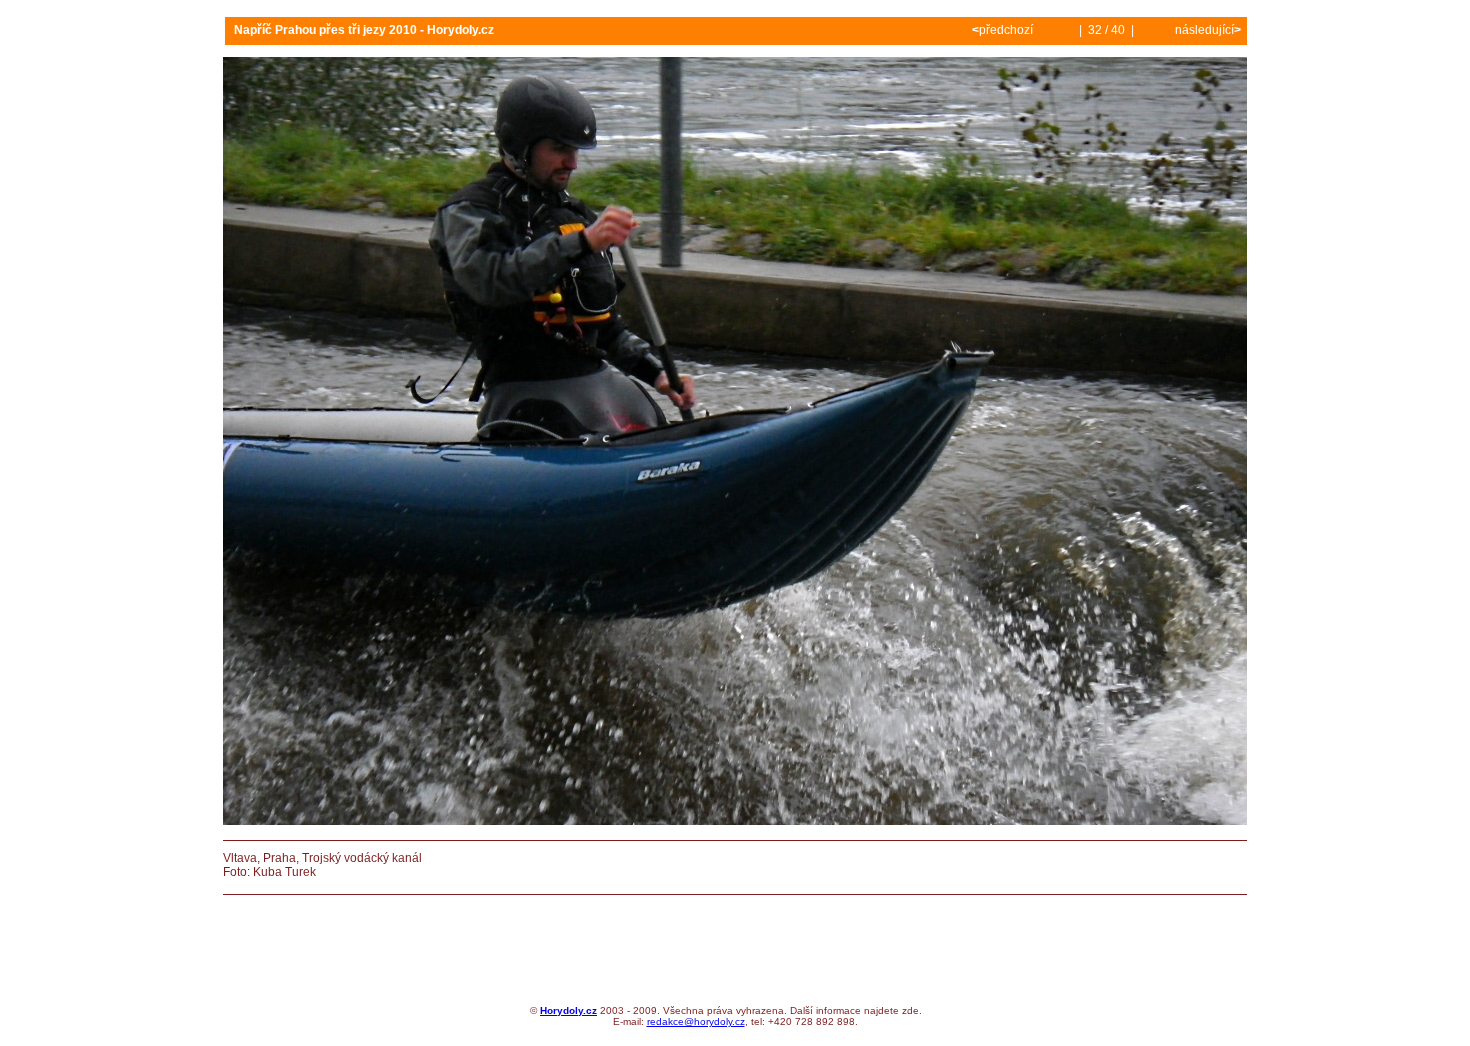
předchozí (1004, 30)
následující (1206, 30)
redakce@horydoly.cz (696, 1021)
